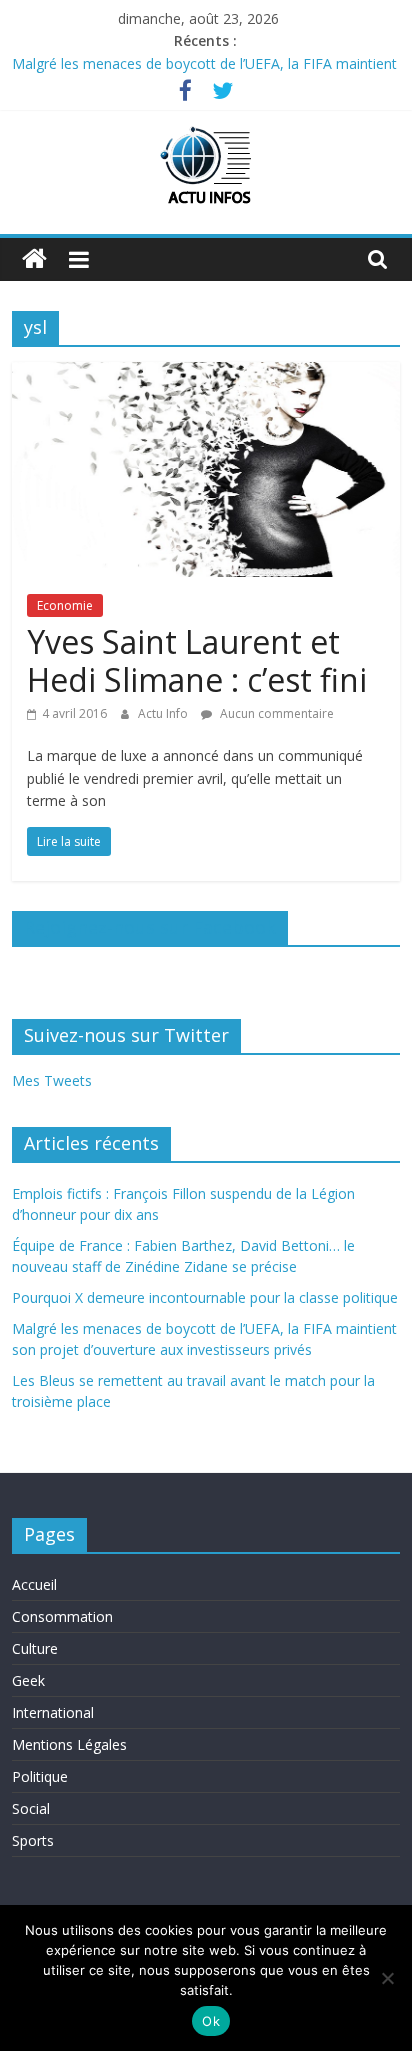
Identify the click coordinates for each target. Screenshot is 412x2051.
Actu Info (164, 713)
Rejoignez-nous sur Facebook (150, 927)
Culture (35, 1648)
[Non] (387, 1978)
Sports (33, 1840)
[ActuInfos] (34, 259)
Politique (40, 1776)
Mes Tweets (52, 1080)
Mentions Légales (69, 1744)
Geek (28, 1680)
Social (31, 1808)
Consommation (62, 1616)
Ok (211, 2021)
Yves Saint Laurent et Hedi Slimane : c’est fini (197, 660)
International (53, 1712)
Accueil (34, 1584)
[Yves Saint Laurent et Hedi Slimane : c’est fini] (205, 374)
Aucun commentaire (275, 713)
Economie (65, 605)
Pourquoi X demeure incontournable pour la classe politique (205, 1297)
